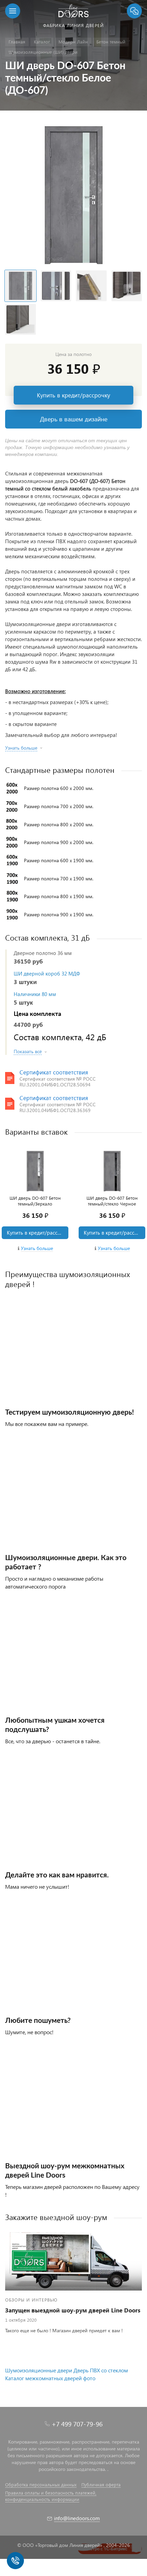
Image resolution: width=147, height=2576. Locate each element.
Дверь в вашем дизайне (74, 419)
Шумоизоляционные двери (39, 2370)
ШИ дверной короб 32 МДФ (47, 973)
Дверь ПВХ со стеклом (101, 2370)
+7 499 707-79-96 (77, 2424)
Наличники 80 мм (35, 994)
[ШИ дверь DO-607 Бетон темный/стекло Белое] (73, 194)
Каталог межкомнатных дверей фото (50, 2378)
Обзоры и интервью (31, 2300)
